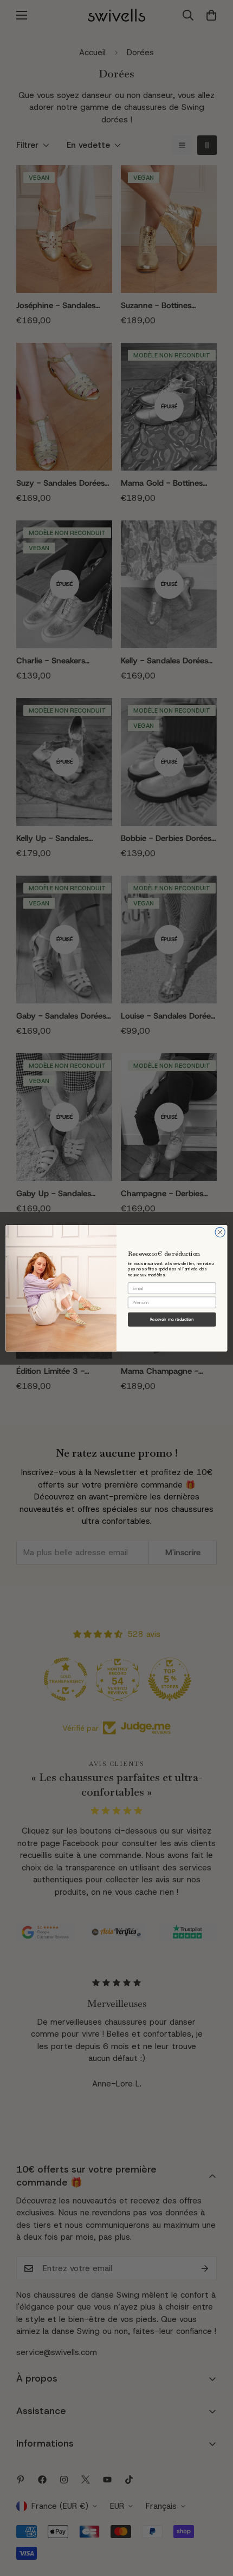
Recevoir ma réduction (172, 1319)
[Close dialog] (220, 1232)
